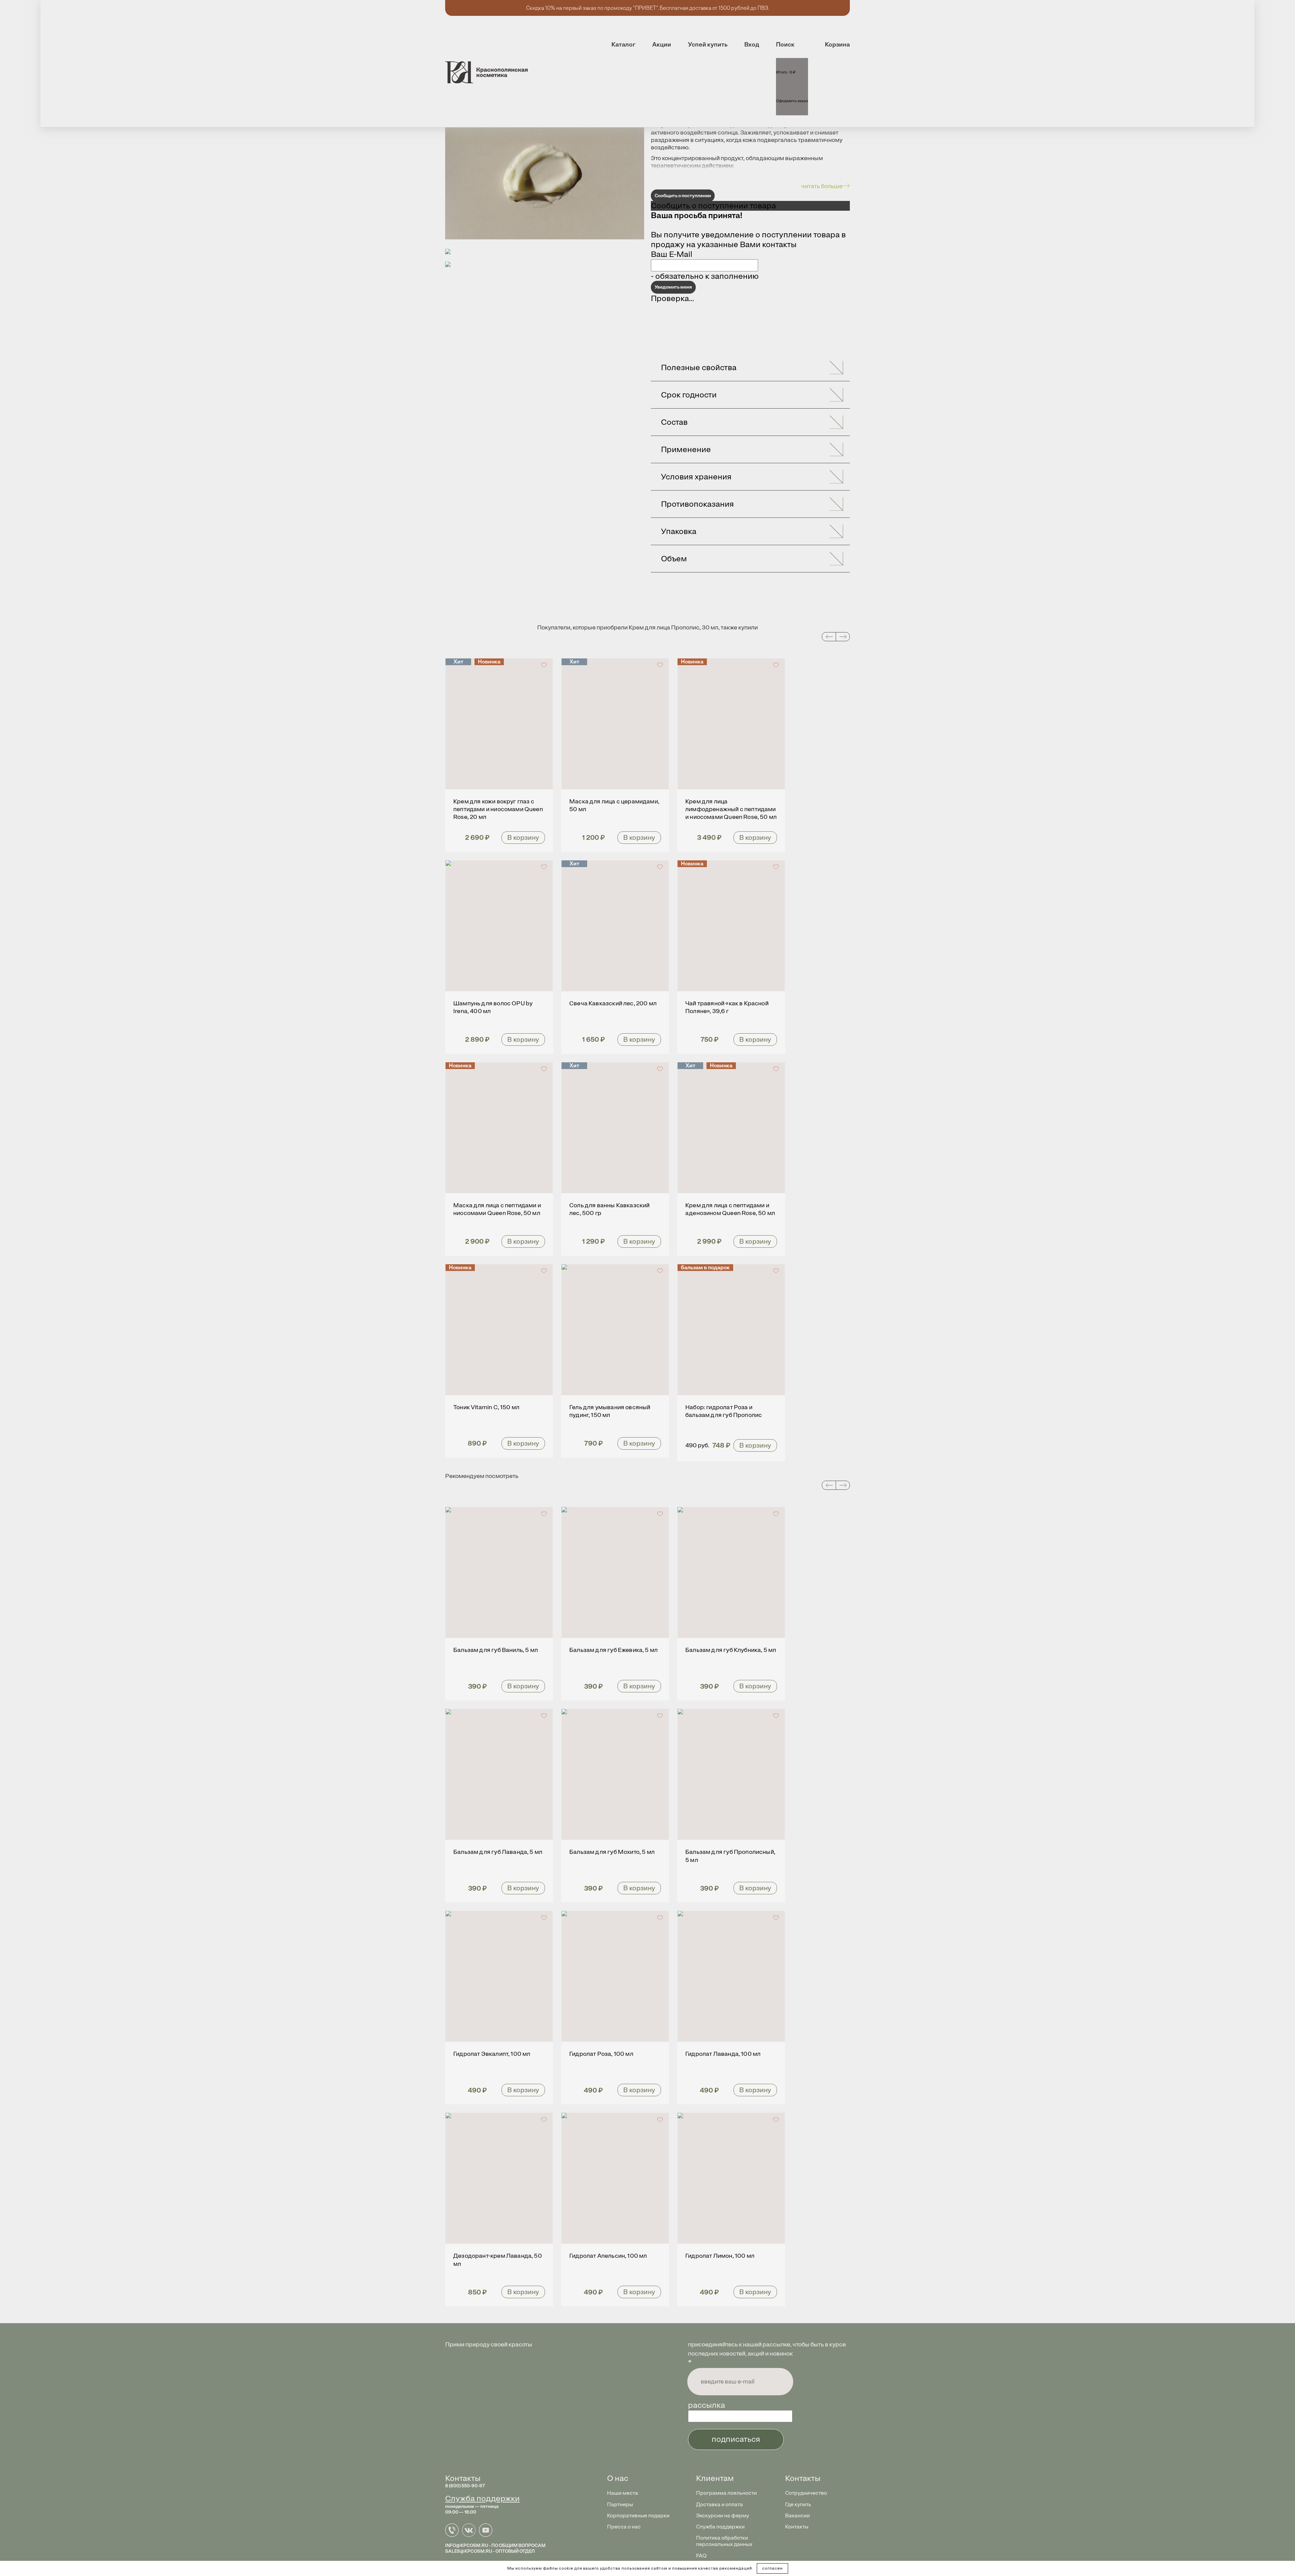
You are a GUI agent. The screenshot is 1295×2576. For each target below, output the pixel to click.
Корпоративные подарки (638, 2515)
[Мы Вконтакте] (470, 2534)
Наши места (623, 2493)
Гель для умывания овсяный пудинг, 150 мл (610, 1411)
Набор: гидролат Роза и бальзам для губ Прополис (724, 1411)
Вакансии (797, 2515)
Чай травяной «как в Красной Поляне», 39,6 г (727, 1007)
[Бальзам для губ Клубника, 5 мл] (731, 1572)
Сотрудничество (806, 2493)
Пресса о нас (624, 2527)
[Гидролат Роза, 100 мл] (615, 1976)
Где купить (798, 2504)
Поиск (785, 45)
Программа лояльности (726, 2493)
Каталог (623, 45)
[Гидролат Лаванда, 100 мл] (731, 1976)
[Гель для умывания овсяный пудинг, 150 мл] (615, 1330)
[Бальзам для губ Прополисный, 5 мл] (731, 1774)
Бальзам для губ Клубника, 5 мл (731, 1650)
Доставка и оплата (720, 2504)
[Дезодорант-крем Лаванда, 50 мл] (499, 2178)
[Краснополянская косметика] (486, 72)
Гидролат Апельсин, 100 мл (608, 2256)
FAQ (701, 2556)
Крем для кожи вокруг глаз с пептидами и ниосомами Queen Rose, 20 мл (498, 809)
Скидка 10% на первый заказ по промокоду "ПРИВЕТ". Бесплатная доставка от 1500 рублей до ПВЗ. (648, 8)
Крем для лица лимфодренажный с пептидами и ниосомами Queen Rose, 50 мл (731, 809)
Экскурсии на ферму (723, 2515)
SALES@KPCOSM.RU (469, 2551)
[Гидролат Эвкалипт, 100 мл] (499, 1976)
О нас (618, 2478)
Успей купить (708, 45)
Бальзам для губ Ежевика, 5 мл (613, 1650)
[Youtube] (487, 2534)
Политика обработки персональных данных (724, 2541)
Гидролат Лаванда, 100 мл (723, 2054)
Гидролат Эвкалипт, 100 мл (492, 2054)
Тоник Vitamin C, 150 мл (486, 1407)
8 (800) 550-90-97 (465, 2486)
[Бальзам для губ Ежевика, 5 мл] (615, 1572)
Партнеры (620, 2504)
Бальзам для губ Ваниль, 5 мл (496, 1650)
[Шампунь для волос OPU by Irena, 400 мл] (499, 926)
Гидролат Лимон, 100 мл (720, 2256)
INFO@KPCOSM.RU (467, 2545)
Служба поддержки (482, 2498)
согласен (772, 2568)
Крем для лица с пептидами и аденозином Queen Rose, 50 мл (731, 1209)
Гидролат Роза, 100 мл (601, 2054)
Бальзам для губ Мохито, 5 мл (612, 1852)
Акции (662, 45)
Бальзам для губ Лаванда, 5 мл (498, 1852)
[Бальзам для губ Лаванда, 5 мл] (499, 1774)
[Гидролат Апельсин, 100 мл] (615, 2178)
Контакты (797, 2527)
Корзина (837, 45)
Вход (752, 45)
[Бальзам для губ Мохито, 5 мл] (615, 1774)
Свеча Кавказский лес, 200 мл (613, 1003)
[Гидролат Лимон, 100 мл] (731, 2178)
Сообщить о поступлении (683, 196)
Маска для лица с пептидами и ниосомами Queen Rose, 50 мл (497, 1209)
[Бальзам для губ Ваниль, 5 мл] (499, 1572)
